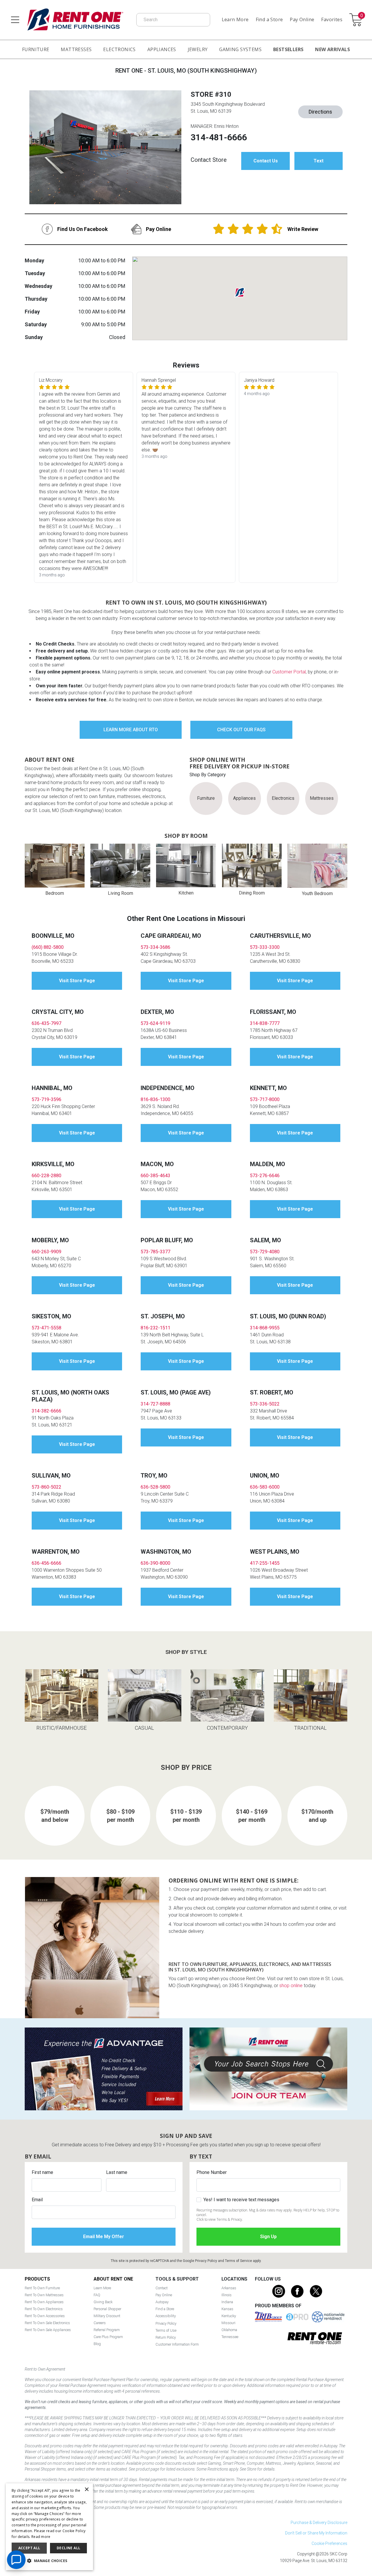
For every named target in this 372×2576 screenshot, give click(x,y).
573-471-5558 (46, 1328)
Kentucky (229, 2316)
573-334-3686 (155, 947)
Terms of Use (166, 2330)
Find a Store (269, 19)
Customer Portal (289, 672)
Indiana (227, 2302)
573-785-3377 (155, 1252)
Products (37, 2279)
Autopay (162, 2302)
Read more (41, 2537)
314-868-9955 (265, 1328)
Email (37, 2200)
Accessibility (166, 2316)
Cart (362, 16)
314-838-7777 (265, 1023)
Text (319, 161)
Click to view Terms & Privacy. (220, 2219)
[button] (49, 2561)
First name (42, 2172)
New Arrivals (332, 49)
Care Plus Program (108, 2337)
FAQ (97, 2295)
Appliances (162, 49)
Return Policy (166, 2337)
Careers (100, 2323)
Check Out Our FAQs (241, 730)
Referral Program (107, 2330)
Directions (320, 112)
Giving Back (103, 2302)
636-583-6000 (265, 1487)
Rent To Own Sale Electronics (47, 2323)
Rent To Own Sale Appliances (48, 2330)
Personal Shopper (107, 2309)
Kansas (227, 2309)
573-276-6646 (265, 1176)
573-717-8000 (265, 1099)
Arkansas (229, 2288)
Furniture (36, 49)
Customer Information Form (177, 2344)
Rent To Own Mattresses (44, 2295)
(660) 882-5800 (48, 947)
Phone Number (212, 2172)
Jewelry (198, 49)
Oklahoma (229, 2330)
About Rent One (113, 2279)
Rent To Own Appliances (44, 2302)
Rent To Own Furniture (42, 2288)
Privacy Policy (206, 2261)
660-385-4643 (155, 1176)
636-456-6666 (46, 1563)
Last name (117, 2172)
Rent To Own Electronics (44, 2309)
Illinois (227, 2295)
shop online (291, 1986)
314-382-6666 (46, 1411)
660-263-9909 (46, 1252)
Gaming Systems (240, 49)
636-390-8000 (155, 1563)
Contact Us (266, 161)
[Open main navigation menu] (15, 20)
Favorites (332, 19)
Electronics (119, 49)
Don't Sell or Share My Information (316, 2533)
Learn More (235, 19)
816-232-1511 (155, 1328)
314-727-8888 (155, 1404)
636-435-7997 (46, 1023)
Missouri (228, 2323)
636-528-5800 (155, 1487)
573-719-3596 (46, 1099)
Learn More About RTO (131, 730)
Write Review (303, 229)
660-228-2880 (46, 1176)
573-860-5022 (46, 1487)
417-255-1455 (265, 1563)
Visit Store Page (77, 981)
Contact (162, 2288)
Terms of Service (238, 2261)
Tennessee (230, 2337)
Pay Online (302, 19)
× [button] (86, 2490)
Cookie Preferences (329, 2543)
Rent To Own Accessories (45, 2316)
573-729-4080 (265, 1252)
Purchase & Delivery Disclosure (319, 2523)
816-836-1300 (155, 1099)
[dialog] (49, 2527)
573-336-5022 (265, 1404)
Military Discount (107, 2316)
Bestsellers (288, 49)
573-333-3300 (265, 947)
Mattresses (76, 49)
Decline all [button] (68, 2548)
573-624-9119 (155, 1023)
